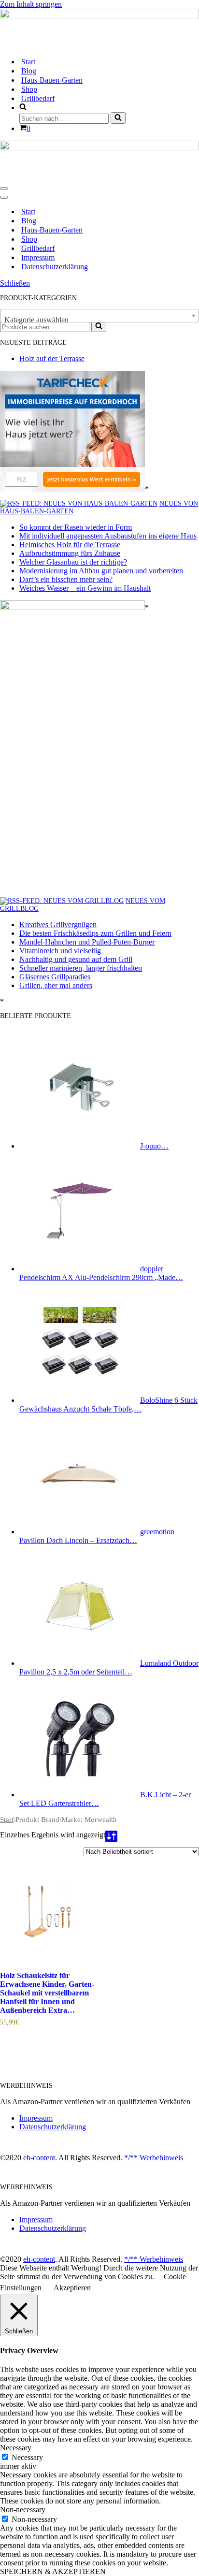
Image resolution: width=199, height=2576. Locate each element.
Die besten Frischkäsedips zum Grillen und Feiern (95, 933)
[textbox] (99, 320)
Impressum (38, 257)
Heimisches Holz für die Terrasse (70, 545)
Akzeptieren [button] (72, 2288)
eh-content (39, 2158)
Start (28, 62)
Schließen (15, 283)
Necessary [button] (16, 2448)
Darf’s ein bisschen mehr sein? (66, 579)
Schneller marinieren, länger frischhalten (81, 968)
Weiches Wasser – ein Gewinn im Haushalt (85, 588)
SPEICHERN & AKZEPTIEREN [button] (53, 2571)
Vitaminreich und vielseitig (60, 951)
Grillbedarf (38, 98)
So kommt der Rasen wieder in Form (76, 527)
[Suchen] (118, 118)
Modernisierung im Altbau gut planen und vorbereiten (101, 571)
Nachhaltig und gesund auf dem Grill (76, 959)
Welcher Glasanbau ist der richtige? (73, 562)
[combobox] (99, 316)
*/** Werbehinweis (154, 2158)
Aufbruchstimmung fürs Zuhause (70, 553)
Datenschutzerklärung (55, 267)
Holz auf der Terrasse (52, 358)
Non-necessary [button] (23, 2510)
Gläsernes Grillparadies (55, 977)
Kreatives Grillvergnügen (58, 924)
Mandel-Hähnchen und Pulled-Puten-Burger (87, 942)
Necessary (27, 2457)
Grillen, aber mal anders (56, 985)
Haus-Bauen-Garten (52, 80)
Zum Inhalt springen (31, 4)
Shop (29, 89)
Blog (29, 71)
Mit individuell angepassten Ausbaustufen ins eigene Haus (108, 536)
